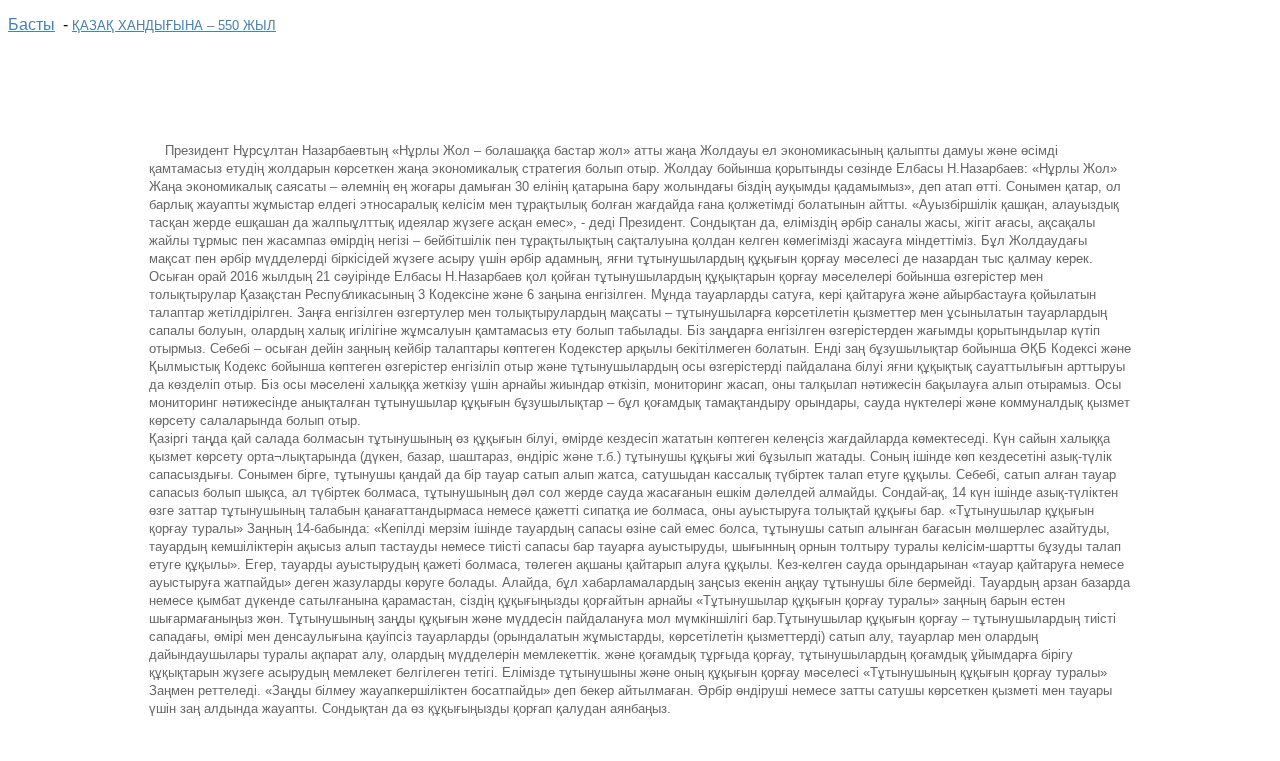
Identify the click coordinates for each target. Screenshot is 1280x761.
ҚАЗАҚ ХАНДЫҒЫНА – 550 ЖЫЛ (174, 25)
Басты (31, 24)
